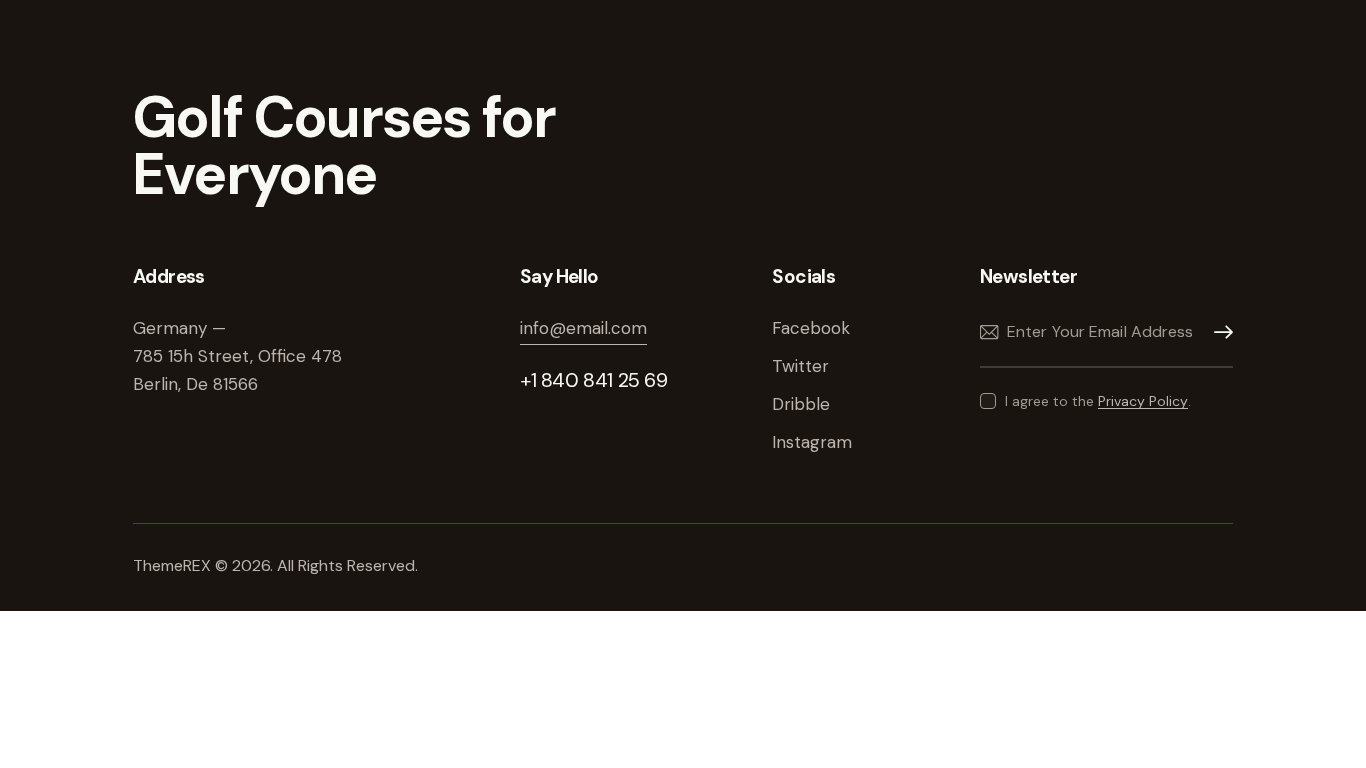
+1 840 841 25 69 (594, 380)
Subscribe (1218, 332)
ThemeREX (174, 565)
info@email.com (583, 328)
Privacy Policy (1143, 401)
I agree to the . (1098, 401)
